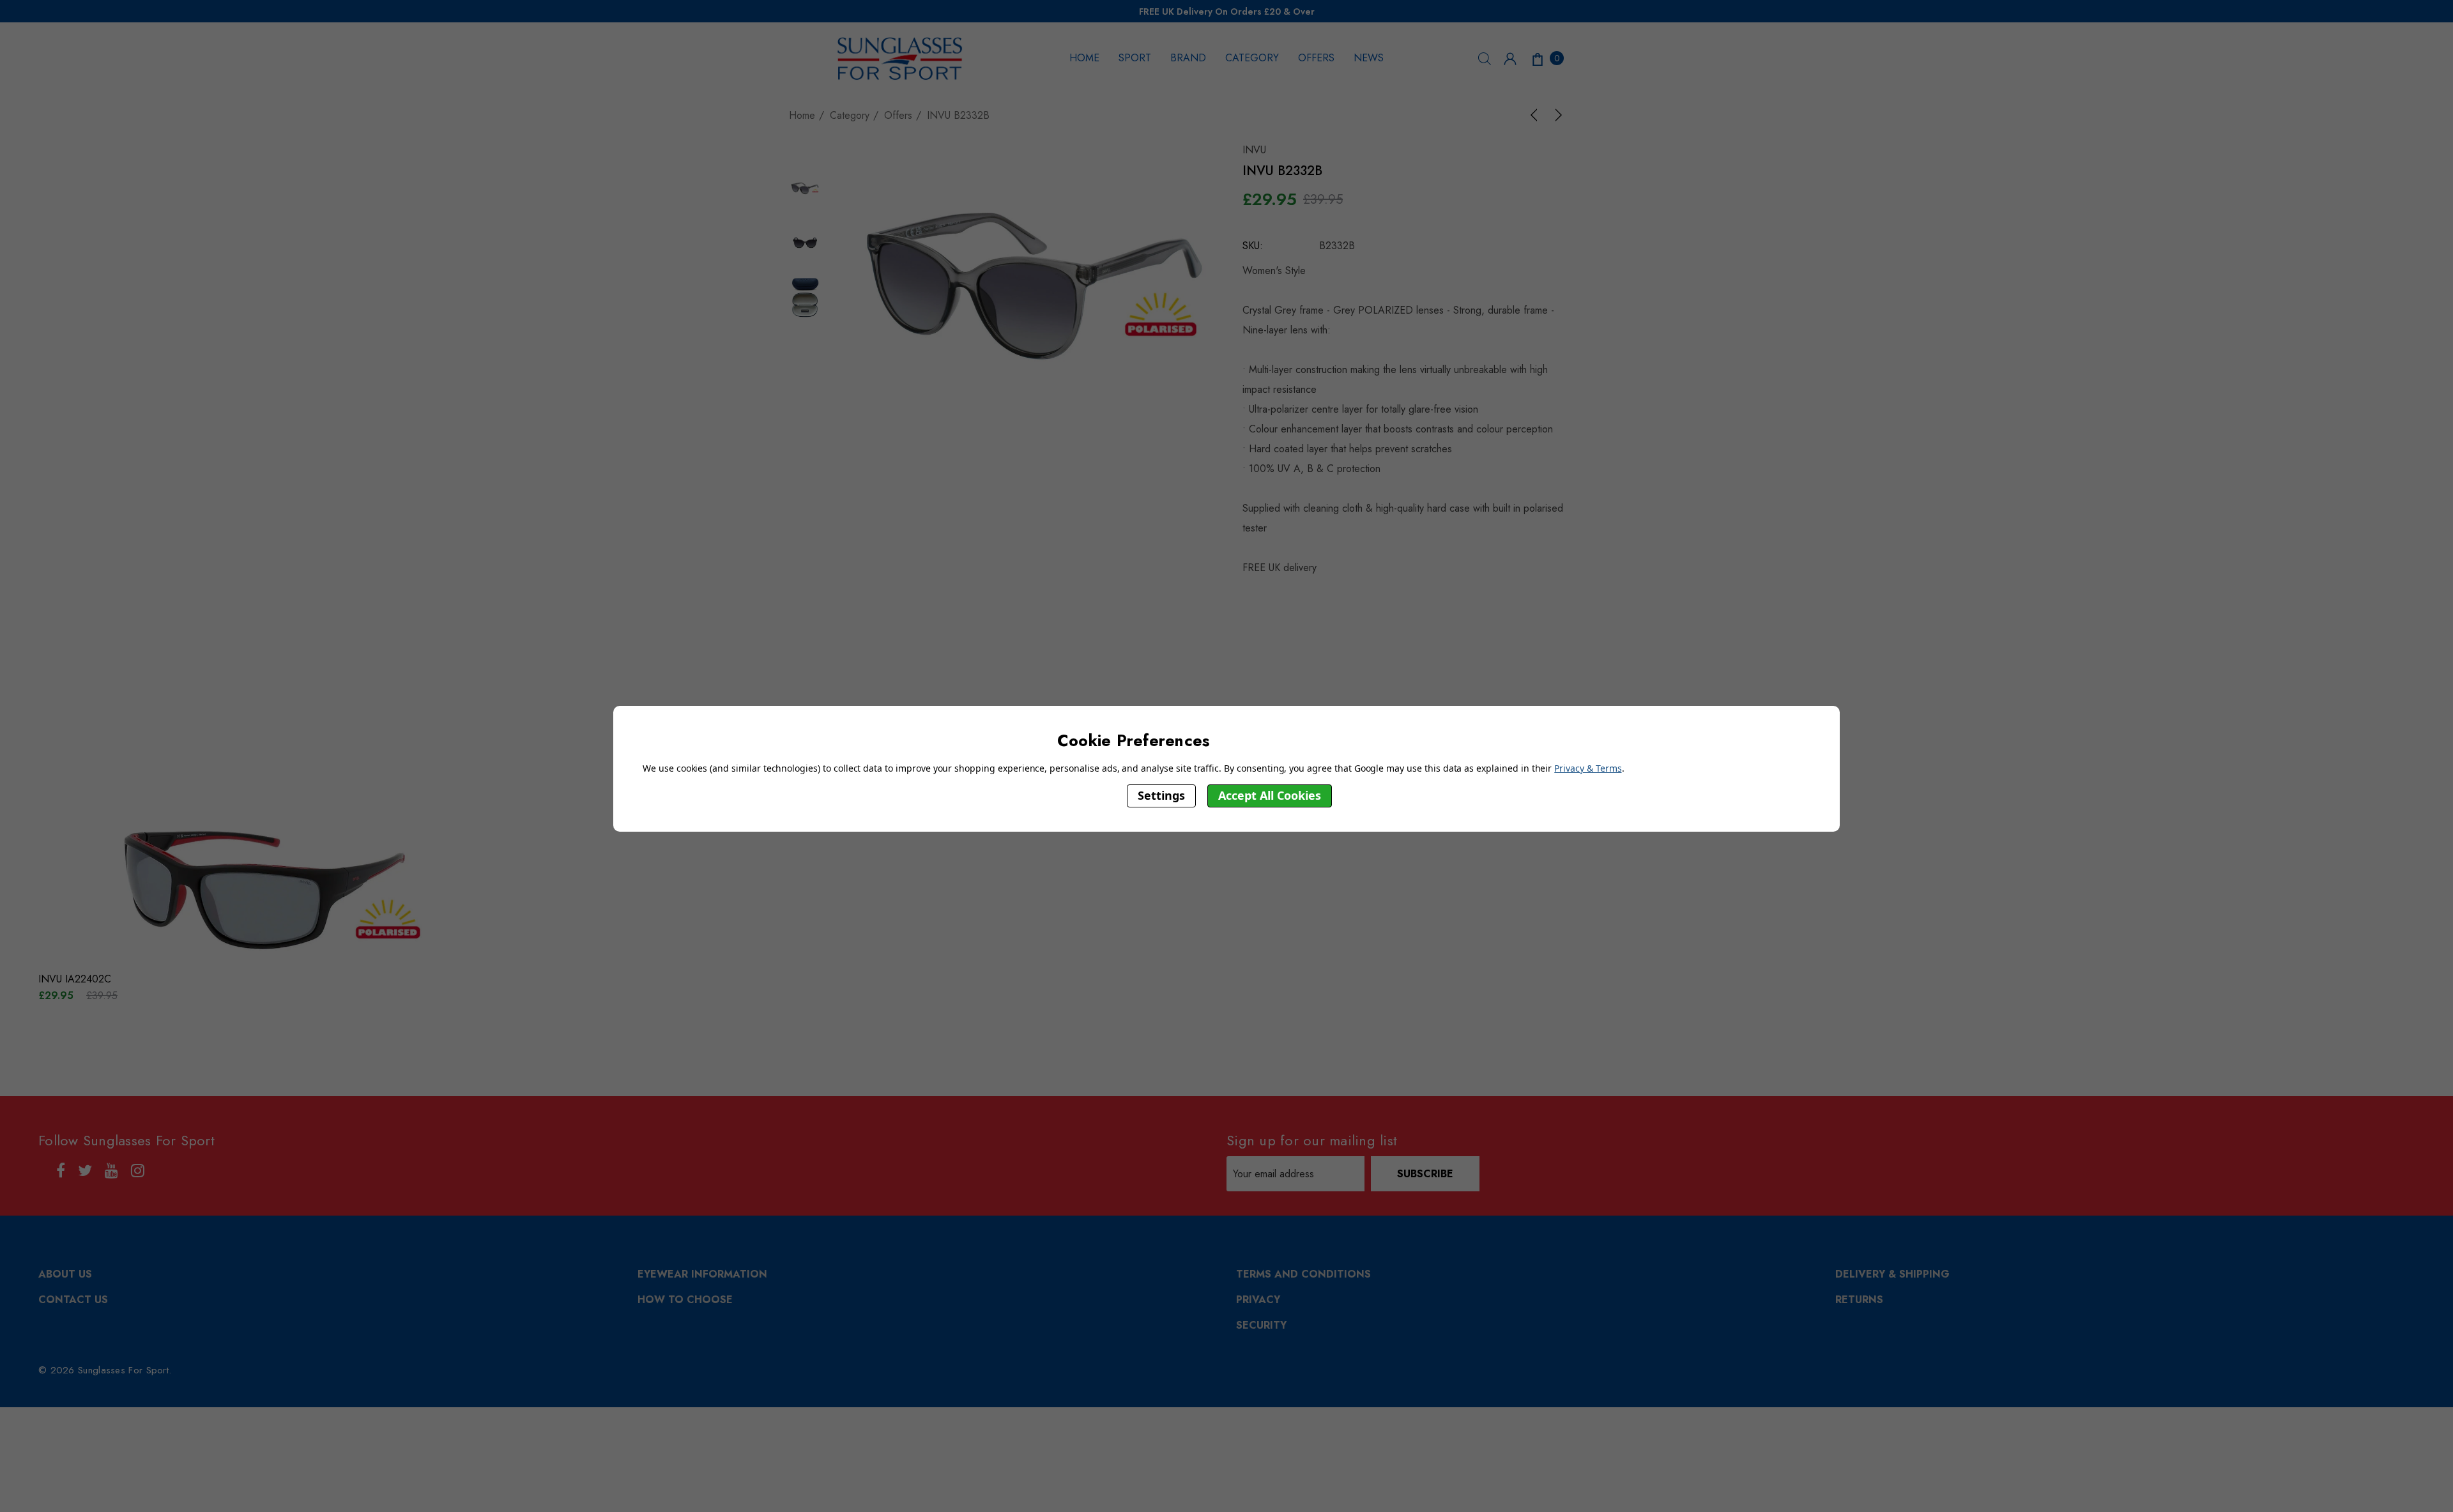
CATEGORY (1252, 58)
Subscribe (1425, 1174)
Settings (1161, 795)
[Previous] (1536, 115)
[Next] (1556, 115)
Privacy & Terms (1588, 768)
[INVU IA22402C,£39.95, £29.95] (262, 887)
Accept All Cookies (1270, 795)
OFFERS (1316, 58)
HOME (1084, 58)
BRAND (1188, 58)
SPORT (1135, 58)
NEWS (1369, 58)
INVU (1254, 150)
